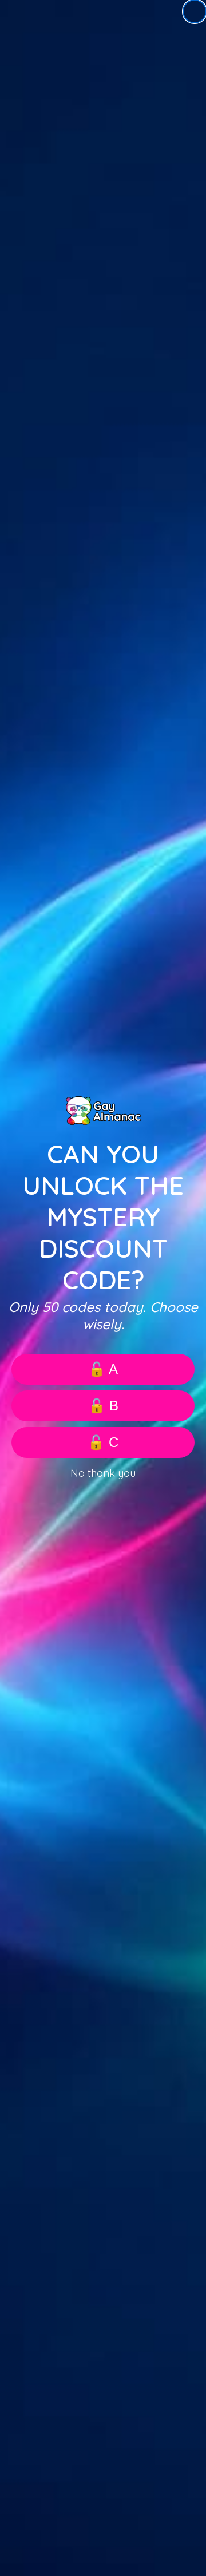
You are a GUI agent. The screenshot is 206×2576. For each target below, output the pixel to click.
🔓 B (103, 1406)
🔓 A (103, 1369)
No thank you (103, 1473)
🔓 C (103, 1442)
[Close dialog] (195, 11)
